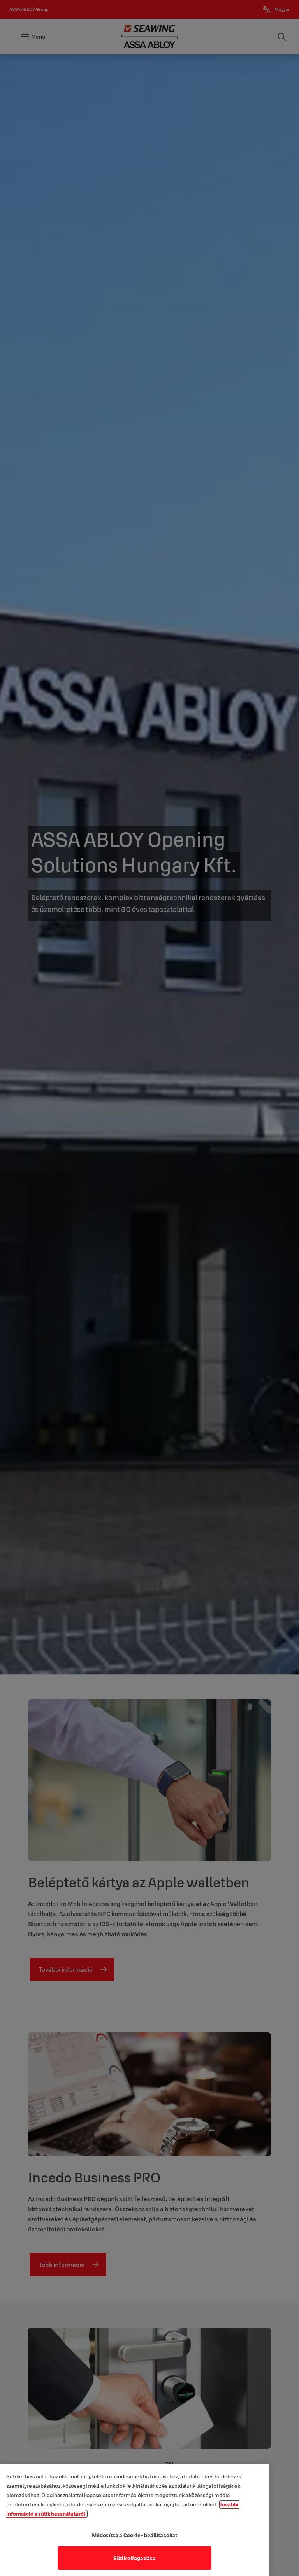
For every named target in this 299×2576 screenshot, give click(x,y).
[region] (135, 2520)
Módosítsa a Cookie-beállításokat (135, 2535)
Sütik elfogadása (135, 2558)
